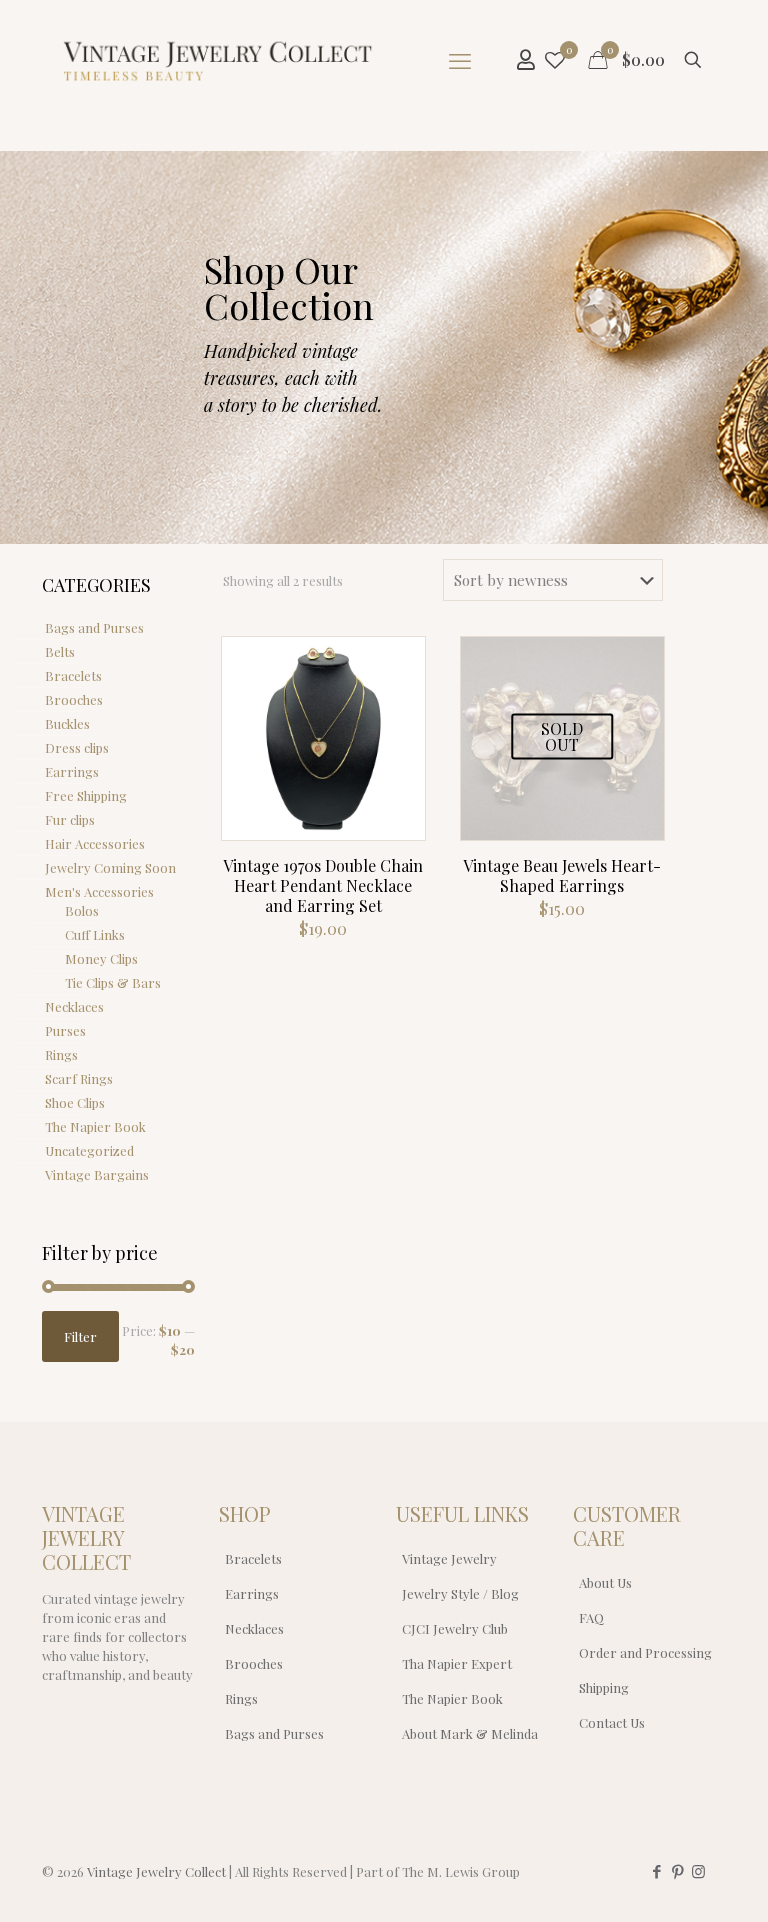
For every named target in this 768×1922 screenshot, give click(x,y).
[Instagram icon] (698, 1871)
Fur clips (70, 819)
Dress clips (77, 747)
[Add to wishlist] (397, 751)
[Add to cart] (397, 665)
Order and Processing (645, 1652)
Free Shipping (86, 795)
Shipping (604, 1687)
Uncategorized (89, 1150)
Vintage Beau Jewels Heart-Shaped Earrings (562, 875)
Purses (65, 1030)
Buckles (67, 723)
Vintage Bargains (97, 1174)
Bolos (82, 910)
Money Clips (101, 958)
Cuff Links (95, 934)
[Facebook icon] (656, 1871)
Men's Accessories (99, 891)
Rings (61, 1054)
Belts (60, 651)
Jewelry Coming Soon (110, 867)
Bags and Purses (94, 627)
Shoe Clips (75, 1102)
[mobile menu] (460, 60)
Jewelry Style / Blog (460, 1593)
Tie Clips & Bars (113, 982)
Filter (80, 1336)
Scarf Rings (79, 1078)
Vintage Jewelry (449, 1558)
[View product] (397, 708)
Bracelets (73, 675)
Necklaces (74, 1006)
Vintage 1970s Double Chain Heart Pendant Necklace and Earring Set (323, 885)
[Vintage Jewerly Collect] (219, 60)
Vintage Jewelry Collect (156, 1871)
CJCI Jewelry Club (455, 1628)
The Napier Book (95, 1126)
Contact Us (612, 1722)
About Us (605, 1582)
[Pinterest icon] (677, 1871)
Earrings (72, 771)
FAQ (591, 1617)
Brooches (74, 699)
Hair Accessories (95, 843)
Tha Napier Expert (457, 1663)
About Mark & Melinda (470, 1733)
